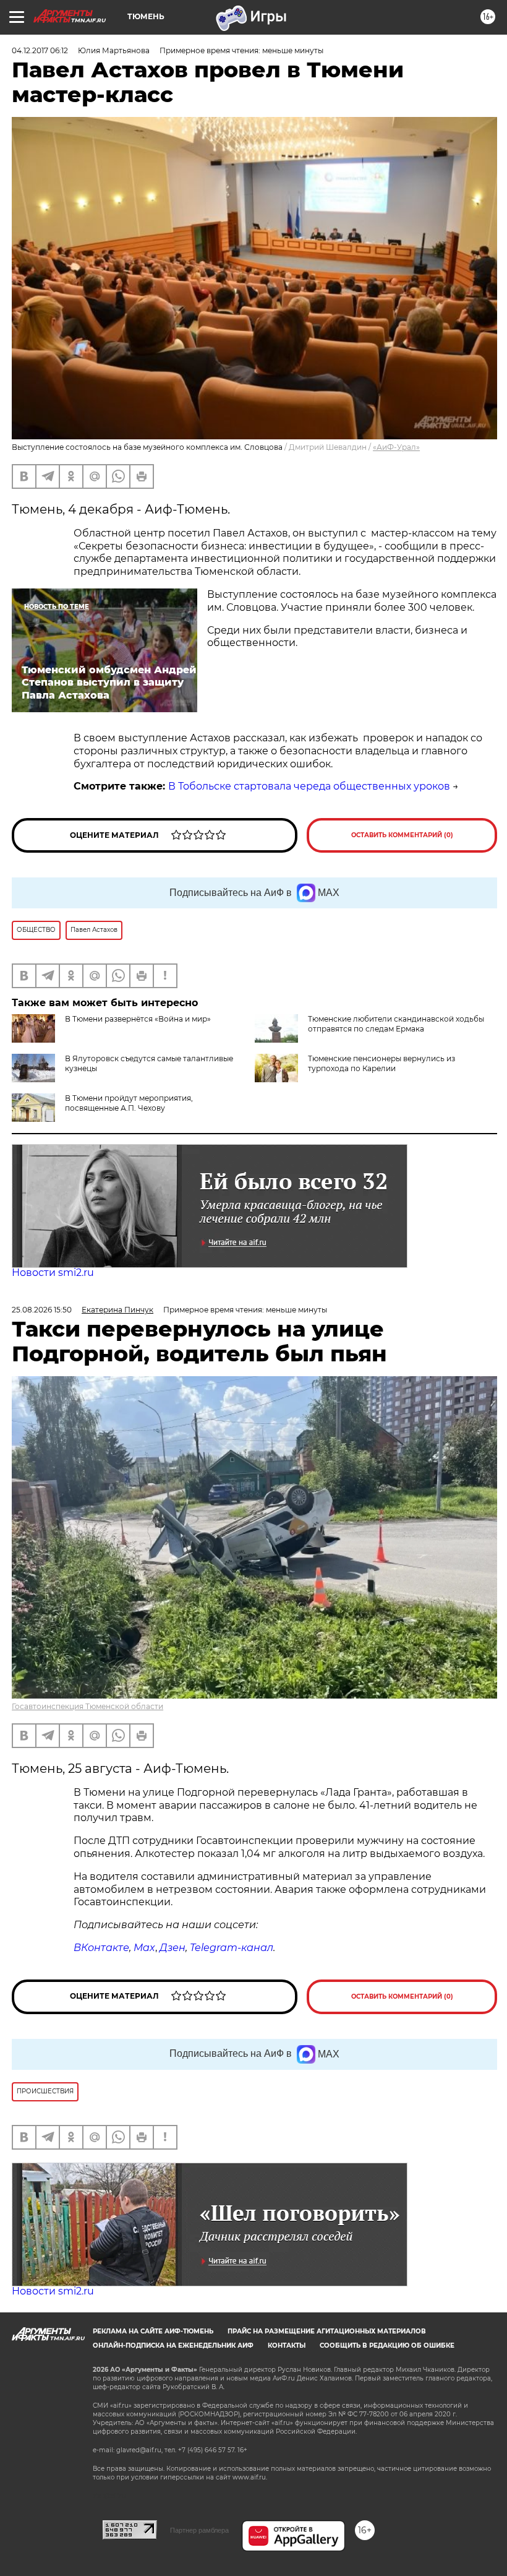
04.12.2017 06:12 (40, 50)
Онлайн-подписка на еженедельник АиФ (173, 2346)
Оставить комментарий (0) (402, 835)
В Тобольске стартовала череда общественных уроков (309, 786)
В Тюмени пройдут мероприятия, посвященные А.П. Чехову (129, 1103)
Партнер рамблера (199, 2530)
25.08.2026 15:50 (42, 1310)
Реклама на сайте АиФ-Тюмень (153, 2331)
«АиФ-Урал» (396, 447)
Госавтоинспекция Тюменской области (87, 1706)
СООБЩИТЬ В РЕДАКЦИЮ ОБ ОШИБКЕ (387, 2346)
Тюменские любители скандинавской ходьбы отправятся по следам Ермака (396, 1024)
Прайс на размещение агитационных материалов (327, 2331)
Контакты (287, 2346)
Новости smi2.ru (53, 1273)
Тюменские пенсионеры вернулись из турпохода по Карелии (381, 1063)
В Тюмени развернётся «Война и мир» (138, 1019)
